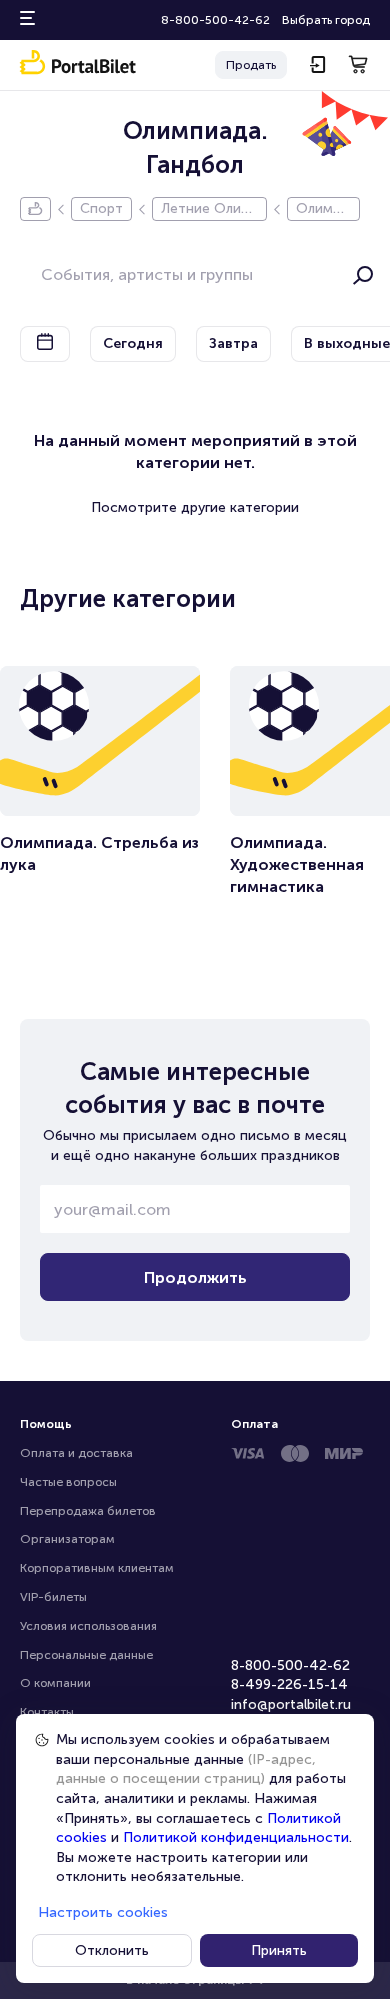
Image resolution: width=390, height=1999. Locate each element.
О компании (55, 1683)
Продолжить (195, 1277)
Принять (279, 1950)
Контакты (47, 1712)
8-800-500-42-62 (215, 20)
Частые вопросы (68, 1482)
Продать (251, 65)
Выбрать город (326, 20)
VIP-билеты (53, 1597)
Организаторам (67, 1539)
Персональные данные (86, 1655)
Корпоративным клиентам (97, 1568)
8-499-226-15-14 (289, 1684)
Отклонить (112, 1950)
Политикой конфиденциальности (236, 1837)
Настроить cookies (103, 1912)
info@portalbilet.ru (291, 1704)
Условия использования (88, 1626)
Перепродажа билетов (88, 1511)
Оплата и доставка (76, 1453)
